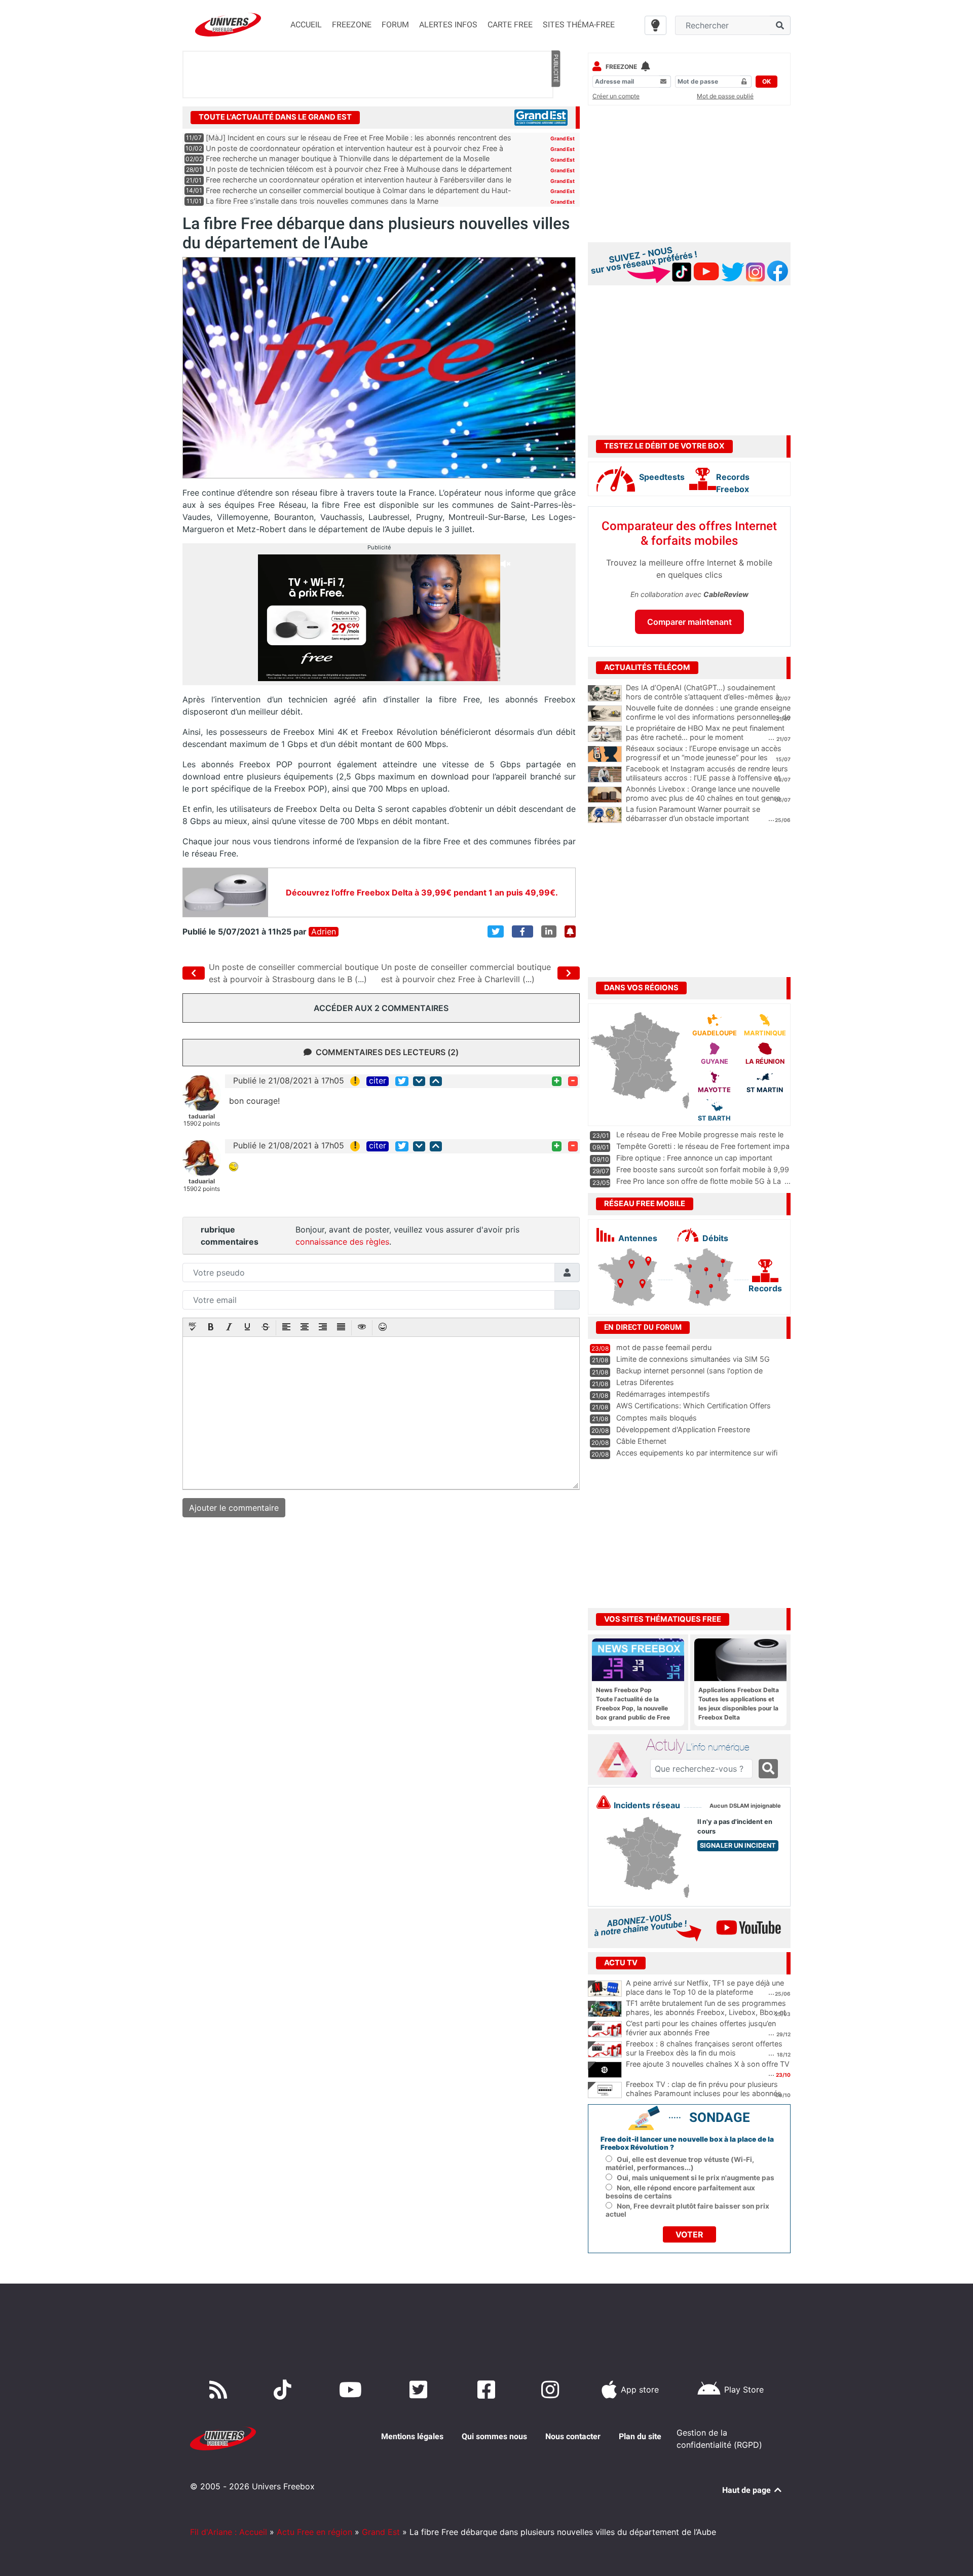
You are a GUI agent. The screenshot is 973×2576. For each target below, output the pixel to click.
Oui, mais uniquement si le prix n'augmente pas (696, 2178)
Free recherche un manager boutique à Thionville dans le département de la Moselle (348, 158)
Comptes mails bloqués (657, 1418)
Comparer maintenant (689, 622)
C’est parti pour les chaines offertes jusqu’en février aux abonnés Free (701, 2028)
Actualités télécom (647, 667)
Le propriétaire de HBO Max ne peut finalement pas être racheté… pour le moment (705, 733)
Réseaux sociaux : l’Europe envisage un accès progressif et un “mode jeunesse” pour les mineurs (704, 758)
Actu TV (621, 1963)
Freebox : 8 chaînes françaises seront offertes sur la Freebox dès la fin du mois (704, 2048)
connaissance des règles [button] (342, 1242)
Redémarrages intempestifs (663, 1394)
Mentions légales (412, 2436)
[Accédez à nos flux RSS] (220, 2390)
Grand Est (563, 138)
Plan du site (640, 2436)
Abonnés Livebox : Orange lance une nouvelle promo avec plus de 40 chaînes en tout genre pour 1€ (703, 798)
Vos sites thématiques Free (663, 1619)
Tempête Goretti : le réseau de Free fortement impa (703, 1146)
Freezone (621, 67)
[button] (193, 1328)
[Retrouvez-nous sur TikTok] (285, 2390)
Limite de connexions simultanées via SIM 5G (693, 1359)
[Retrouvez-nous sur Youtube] (352, 2390)
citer (378, 1081)
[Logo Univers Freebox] (228, 25)
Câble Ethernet (641, 1441)
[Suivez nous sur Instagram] (552, 2390)
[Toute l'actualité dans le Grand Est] (541, 117)
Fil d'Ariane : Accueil (229, 2532)
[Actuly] (621, 1760)
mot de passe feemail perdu (664, 1347)
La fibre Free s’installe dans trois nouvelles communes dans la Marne (322, 201)
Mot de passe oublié (725, 96)
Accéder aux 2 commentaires (381, 1008)
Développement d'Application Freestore (683, 1429)
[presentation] (193, 1328)
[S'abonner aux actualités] (570, 931)
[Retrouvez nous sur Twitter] (420, 2390)
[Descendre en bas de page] (419, 1081)
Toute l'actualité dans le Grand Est (275, 117)
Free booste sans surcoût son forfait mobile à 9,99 (703, 1169)
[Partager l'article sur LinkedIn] (549, 931)
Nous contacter (573, 2436)
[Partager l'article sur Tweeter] (496, 931)
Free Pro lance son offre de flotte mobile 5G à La (699, 1181)
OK (766, 81)
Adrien (324, 932)
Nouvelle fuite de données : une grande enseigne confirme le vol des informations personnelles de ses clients (708, 717)
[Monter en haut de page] (436, 1081)
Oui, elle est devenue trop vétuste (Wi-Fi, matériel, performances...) (680, 2163)
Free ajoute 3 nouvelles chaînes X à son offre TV (708, 2064)
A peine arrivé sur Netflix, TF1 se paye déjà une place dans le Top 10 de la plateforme (705, 1988)
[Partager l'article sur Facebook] (522, 931)
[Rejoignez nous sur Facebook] (488, 2390)
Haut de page (747, 2490)
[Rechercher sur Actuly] (768, 1769)
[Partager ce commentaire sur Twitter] (402, 1081)
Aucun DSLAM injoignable (745, 1806)
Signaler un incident (738, 1845)
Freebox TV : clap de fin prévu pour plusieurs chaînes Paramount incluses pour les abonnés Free (704, 2094)
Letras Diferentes (645, 1382)
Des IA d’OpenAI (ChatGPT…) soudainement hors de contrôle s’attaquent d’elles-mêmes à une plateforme (703, 697)
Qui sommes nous (494, 2436)
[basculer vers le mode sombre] (656, 25)
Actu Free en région (314, 2532)
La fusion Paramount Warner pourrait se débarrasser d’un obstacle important (693, 814)
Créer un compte (616, 96)
